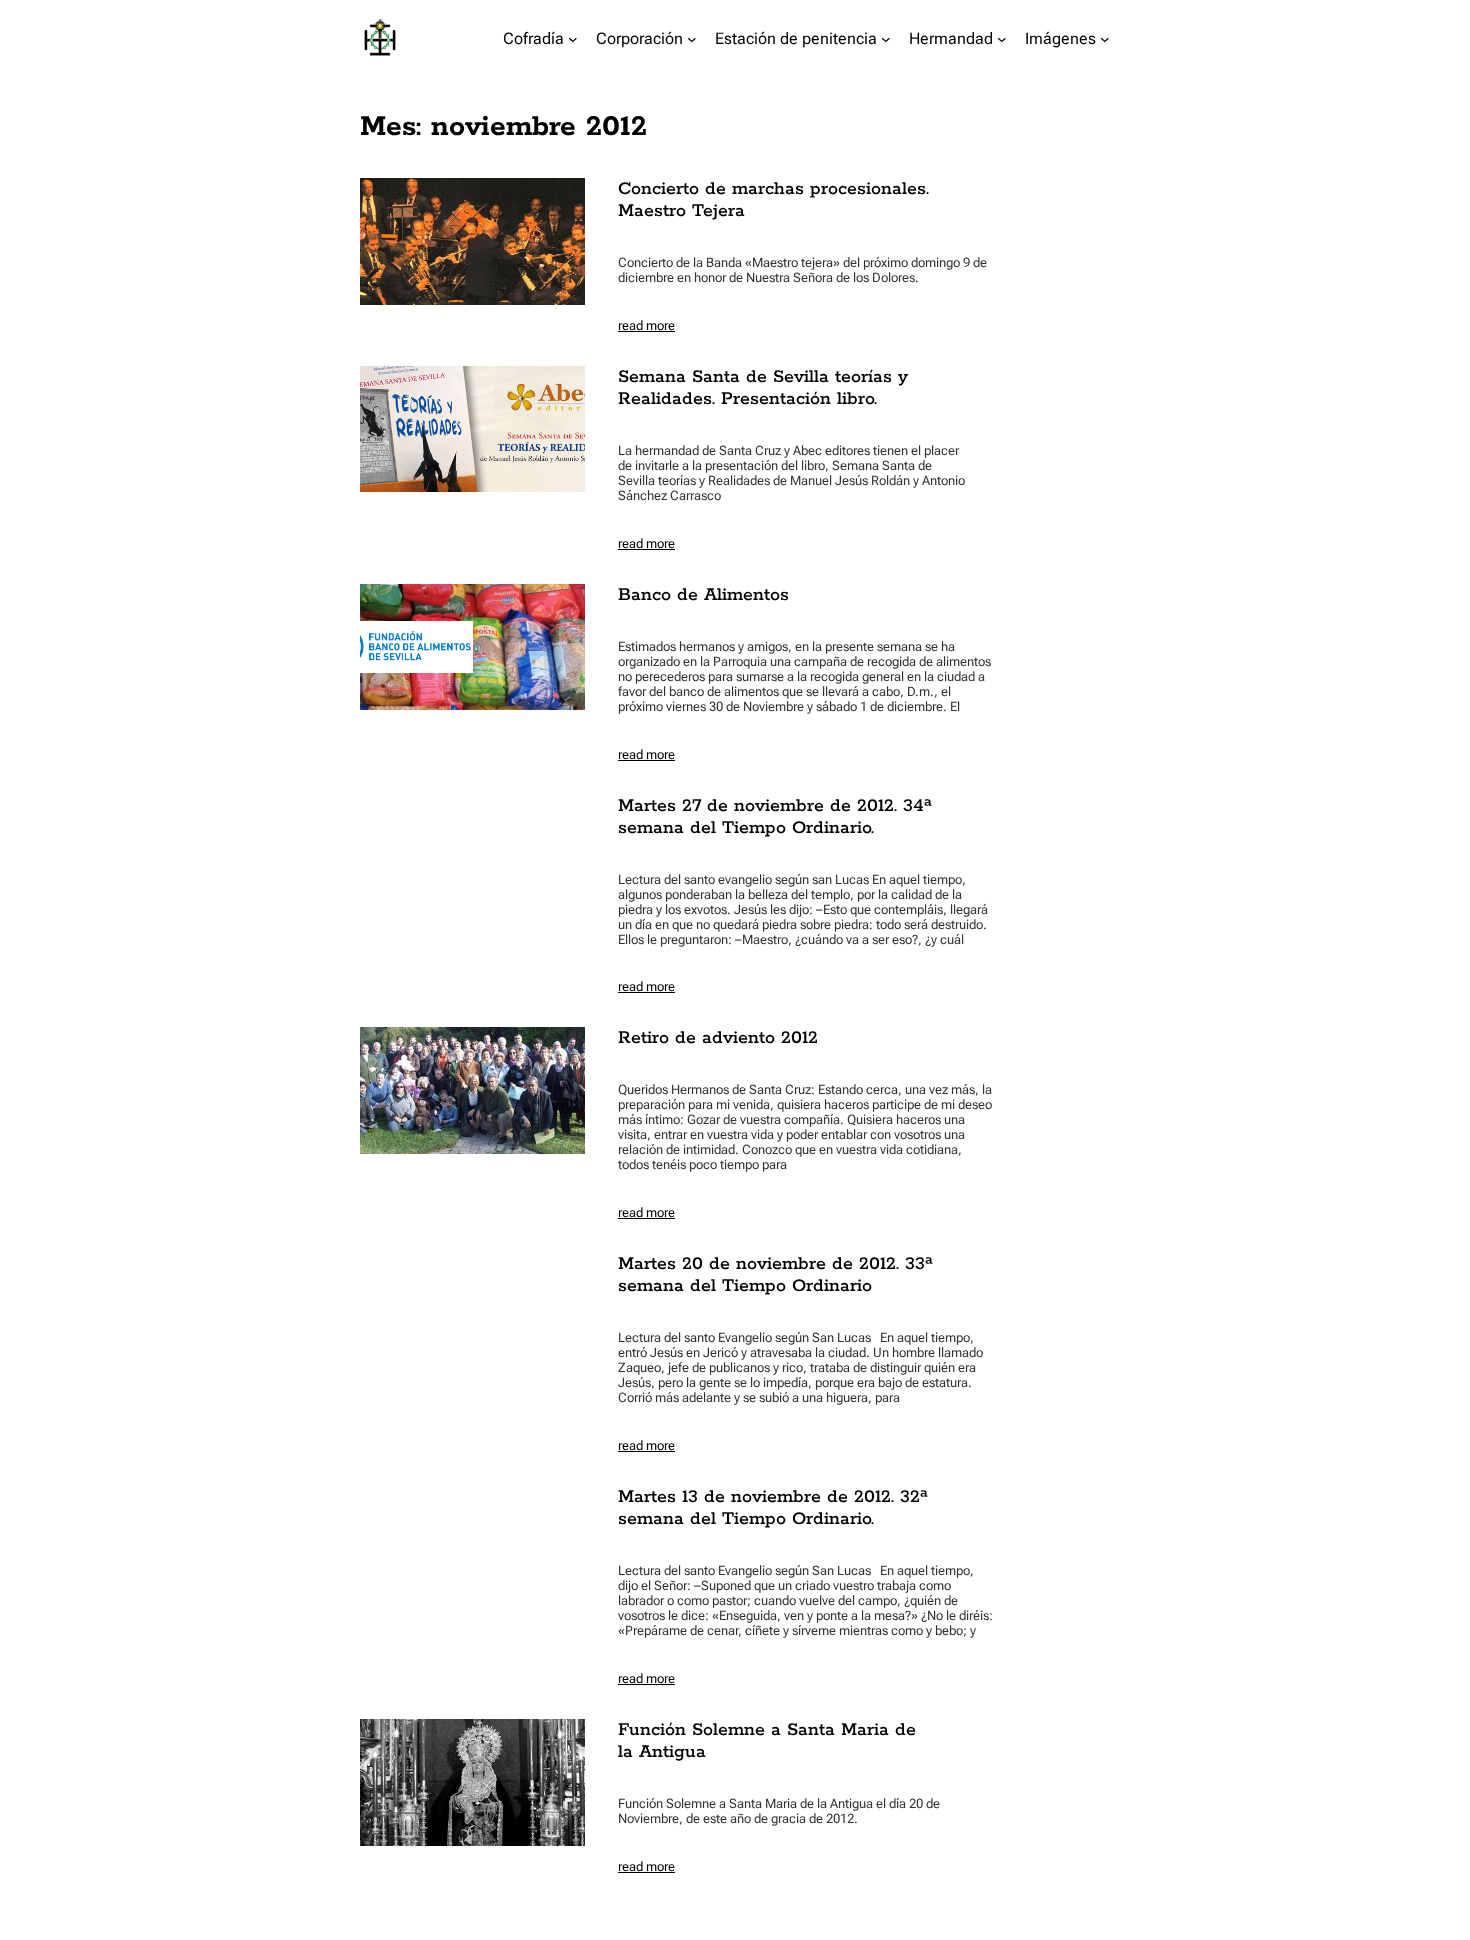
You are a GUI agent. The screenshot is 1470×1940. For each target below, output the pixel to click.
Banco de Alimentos (703, 595)
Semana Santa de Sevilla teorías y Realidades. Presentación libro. (763, 388)
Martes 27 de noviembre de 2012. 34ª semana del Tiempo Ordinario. (775, 817)
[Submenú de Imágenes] (1105, 39)
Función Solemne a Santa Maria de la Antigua (767, 1741)
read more (646, 325)
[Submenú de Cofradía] (573, 39)
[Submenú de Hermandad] (1002, 39)
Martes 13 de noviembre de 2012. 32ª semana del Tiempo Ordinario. (773, 1508)
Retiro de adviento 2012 (718, 1038)
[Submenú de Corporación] (692, 39)
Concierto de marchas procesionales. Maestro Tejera (773, 200)
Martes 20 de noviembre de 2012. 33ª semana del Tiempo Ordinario (775, 1275)
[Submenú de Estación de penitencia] (886, 39)
